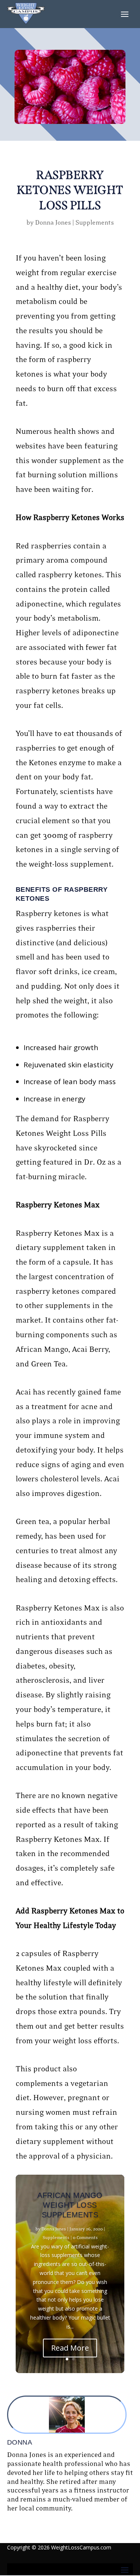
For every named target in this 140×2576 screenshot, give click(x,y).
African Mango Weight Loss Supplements (70, 2205)
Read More (70, 2348)
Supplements (95, 223)
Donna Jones (53, 223)
